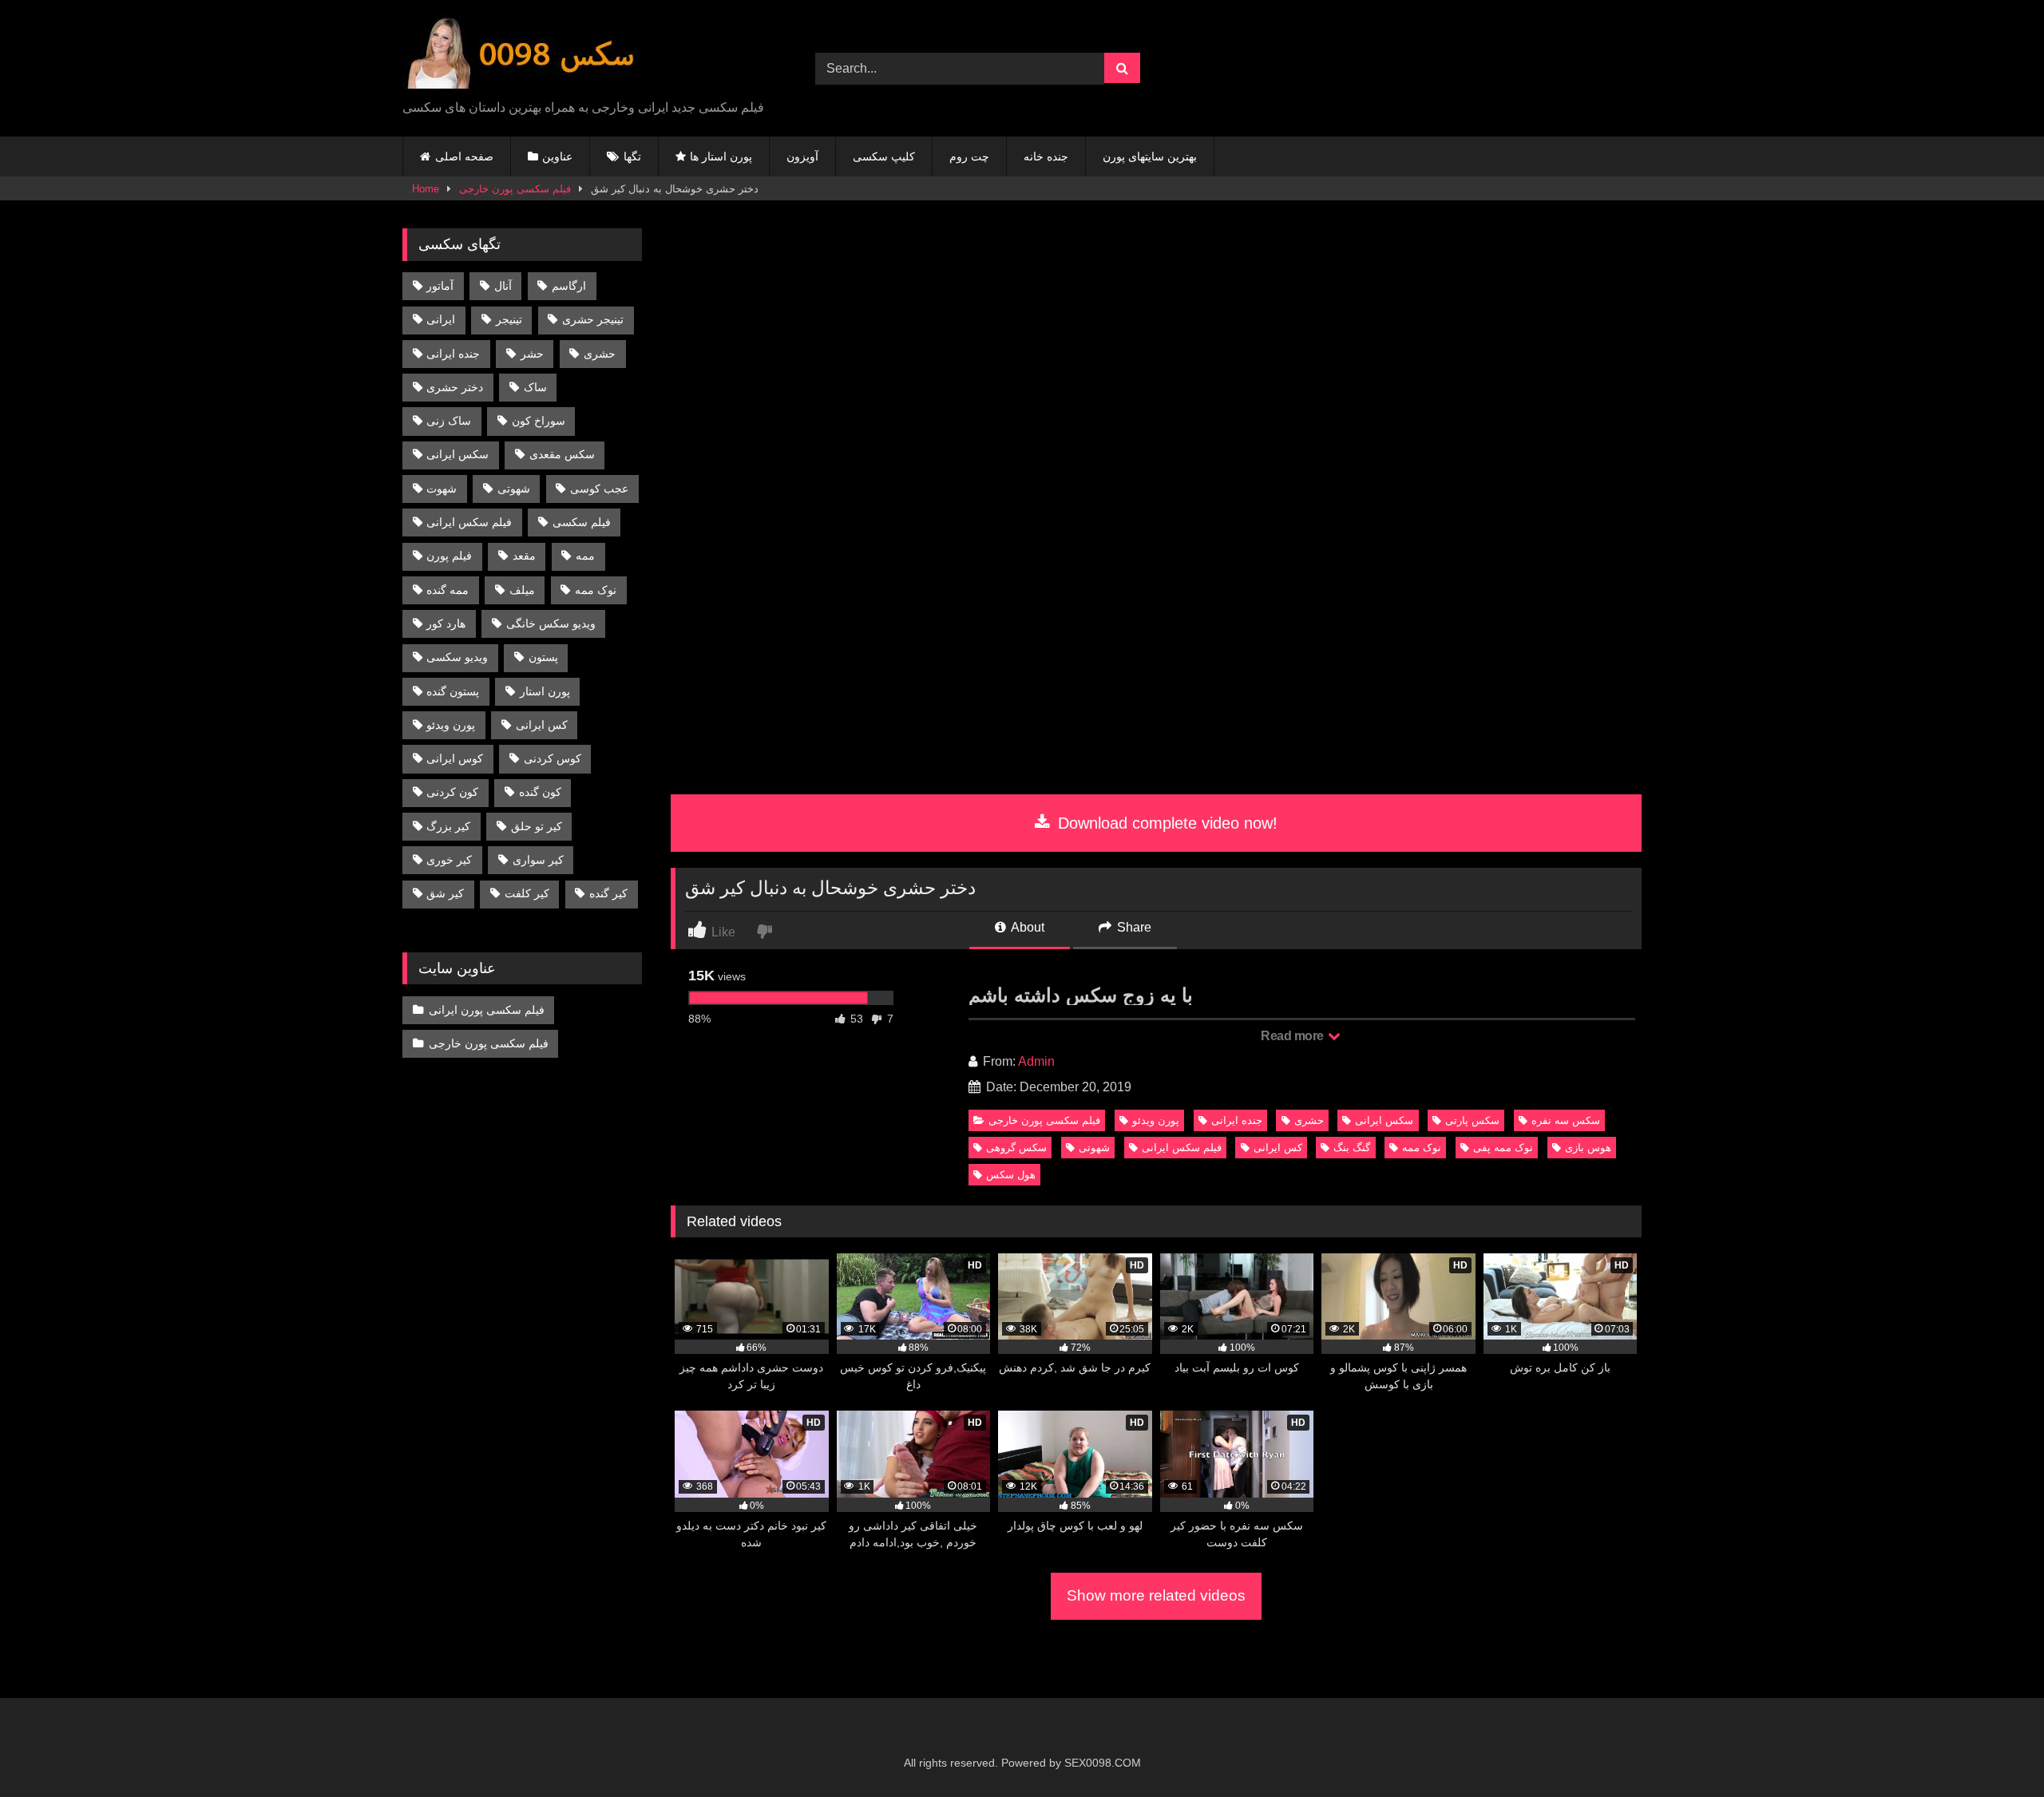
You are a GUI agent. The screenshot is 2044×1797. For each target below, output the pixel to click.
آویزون (802, 156)
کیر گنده (608, 893)
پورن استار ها (721, 156)
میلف (522, 590)
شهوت (442, 489)
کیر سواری (538, 860)
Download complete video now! (1165, 823)
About (1026, 927)
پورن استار (545, 691)
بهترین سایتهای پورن (1150, 156)
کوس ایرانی (455, 758)
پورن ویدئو (1156, 1120)
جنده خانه (1046, 156)
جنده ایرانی (1237, 1120)
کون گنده (540, 792)
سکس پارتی (1472, 1120)
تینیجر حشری (593, 319)
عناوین (557, 156)
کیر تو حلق (537, 826)
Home (426, 189)
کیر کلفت (527, 893)
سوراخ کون (539, 421)
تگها (632, 156)
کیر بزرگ (448, 826)
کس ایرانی (1278, 1148)
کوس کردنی (553, 758)
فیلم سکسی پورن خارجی (515, 189)
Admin (1036, 1061)
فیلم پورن (449, 556)
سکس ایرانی (1384, 1120)
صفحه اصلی (464, 156)
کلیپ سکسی (884, 156)
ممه (585, 556)
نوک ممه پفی (1503, 1148)
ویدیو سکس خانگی (551, 623)
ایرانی (441, 319)
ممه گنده (448, 590)
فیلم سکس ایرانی (1182, 1148)
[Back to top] (1994, 1750)
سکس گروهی (1016, 1148)
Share (1133, 927)
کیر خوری (449, 860)
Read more (1293, 1036)
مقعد (524, 556)
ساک (535, 387)
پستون (543, 657)
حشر (532, 354)
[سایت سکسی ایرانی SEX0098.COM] (522, 55)
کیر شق (445, 893)
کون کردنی (452, 792)
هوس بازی (1588, 1148)
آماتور (440, 286)
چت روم (969, 156)
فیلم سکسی (582, 522)
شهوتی (1094, 1148)
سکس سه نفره (1566, 1120)
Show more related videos (1156, 1595)
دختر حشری (455, 387)
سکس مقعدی (562, 454)
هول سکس (1011, 1175)
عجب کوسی (599, 489)
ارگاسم (569, 286)
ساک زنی (449, 421)
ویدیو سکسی (457, 657)
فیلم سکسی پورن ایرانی (487, 1010)
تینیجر (509, 319)
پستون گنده (453, 691)
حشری (1309, 1120)
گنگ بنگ (1352, 1148)
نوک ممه (1422, 1148)
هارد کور (446, 623)
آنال (503, 286)
